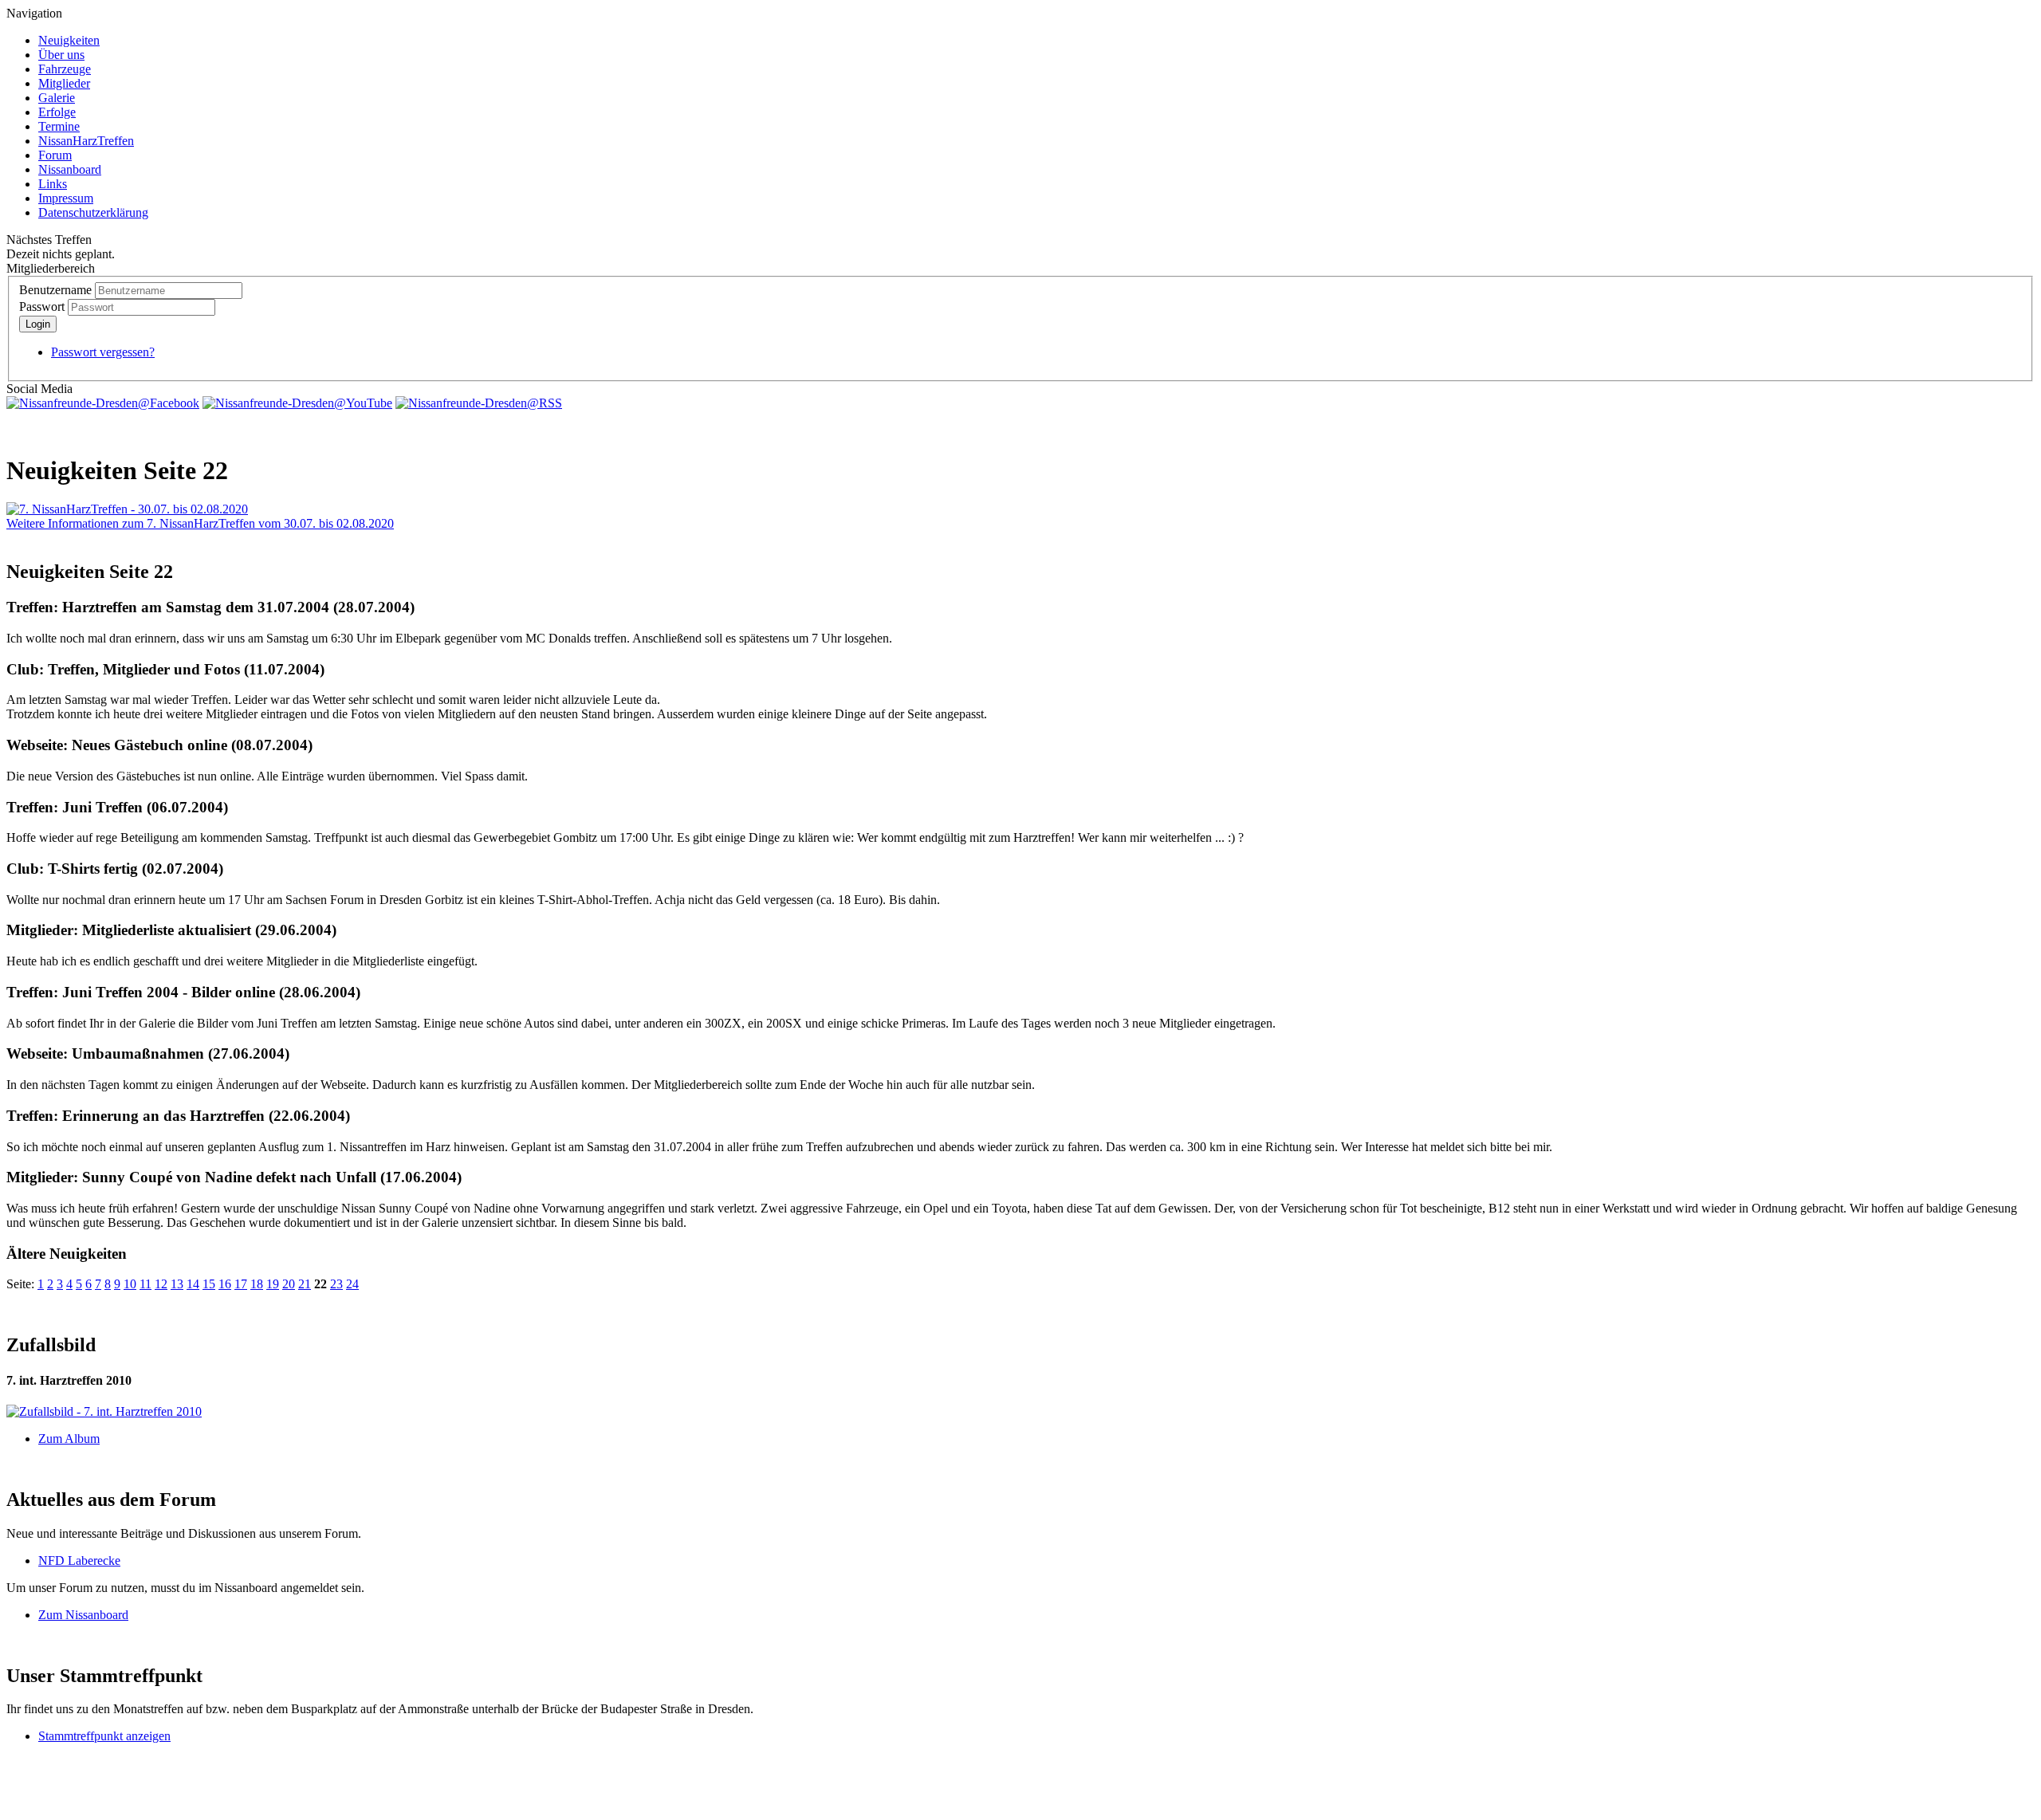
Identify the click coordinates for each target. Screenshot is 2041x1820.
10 (130, 1284)
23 (336, 1284)
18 (257, 1284)
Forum (55, 155)
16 (225, 1284)
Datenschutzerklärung (93, 212)
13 (177, 1284)
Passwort (42, 307)
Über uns (61, 55)
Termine (59, 126)
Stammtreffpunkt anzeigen (104, 1736)
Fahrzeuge (65, 69)
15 (209, 1284)
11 (146, 1284)
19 (273, 1284)
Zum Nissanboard (83, 1615)
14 (193, 1284)
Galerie (57, 98)
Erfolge (57, 112)
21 (305, 1284)
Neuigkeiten (69, 40)
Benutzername (55, 290)
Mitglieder (64, 83)
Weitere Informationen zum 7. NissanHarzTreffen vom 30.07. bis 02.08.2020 (200, 523)
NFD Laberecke (79, 1561)
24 (352, 1284)
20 (289, 1284)
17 (241, 1284)
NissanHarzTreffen (86, 141)
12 (161, 1284)
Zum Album (69, 1439)
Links (53, 184)
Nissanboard (70, 169)
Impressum (66, 198)
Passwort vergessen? (103, 352)
